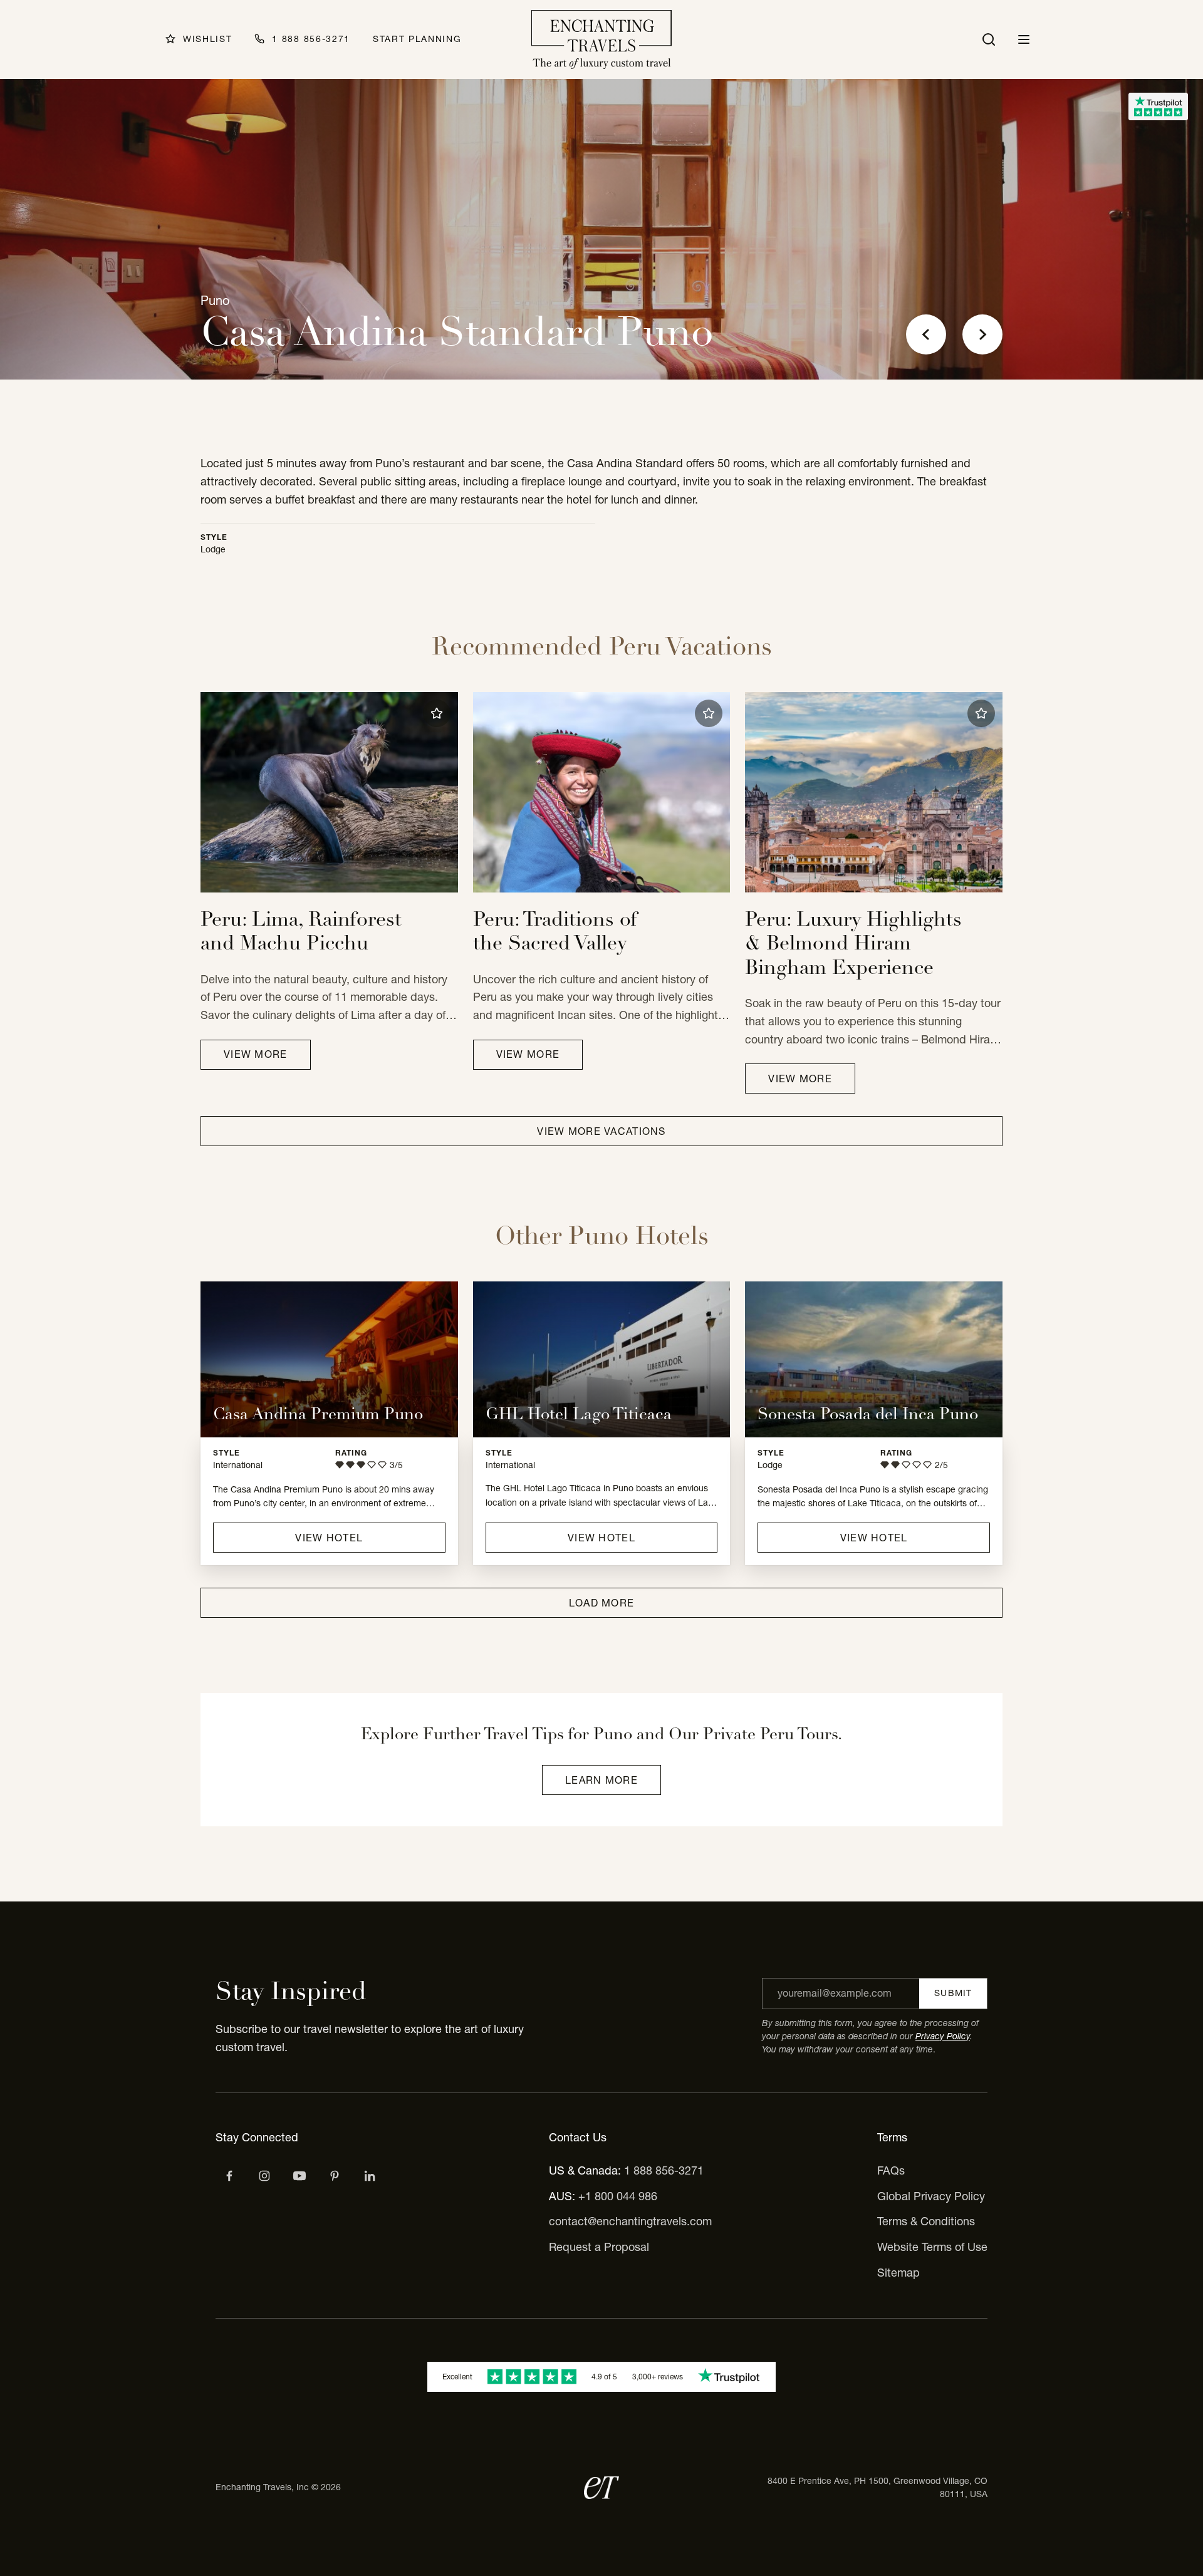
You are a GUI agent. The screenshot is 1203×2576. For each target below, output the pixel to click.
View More (256, 1054)
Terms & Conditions (926, 2221)
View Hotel (329, 1538)
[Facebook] (229, 2176)
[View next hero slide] (982, 334)
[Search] (989, 39)
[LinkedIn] (370, 2176)
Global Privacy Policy (931, 2196)
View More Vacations (601, 1131)
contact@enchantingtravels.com (630, 2221)
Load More (602, 1603)
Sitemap (898, 2273)
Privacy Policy (943, 2036)
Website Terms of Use (932, 2247)
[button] (437, 713)
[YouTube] (299, 2176)
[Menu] (1024, 39)
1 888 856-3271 (664, 2170)
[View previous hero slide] (926, 334)
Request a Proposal (599, 2247)
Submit (953, 1993)
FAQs (891, 2170)
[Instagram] (264, 2176)
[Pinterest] (335, 2176)
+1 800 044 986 (618, 2196)
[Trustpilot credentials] (1158, 106)
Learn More (601, 1780)
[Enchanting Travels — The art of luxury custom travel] (601, 39)
